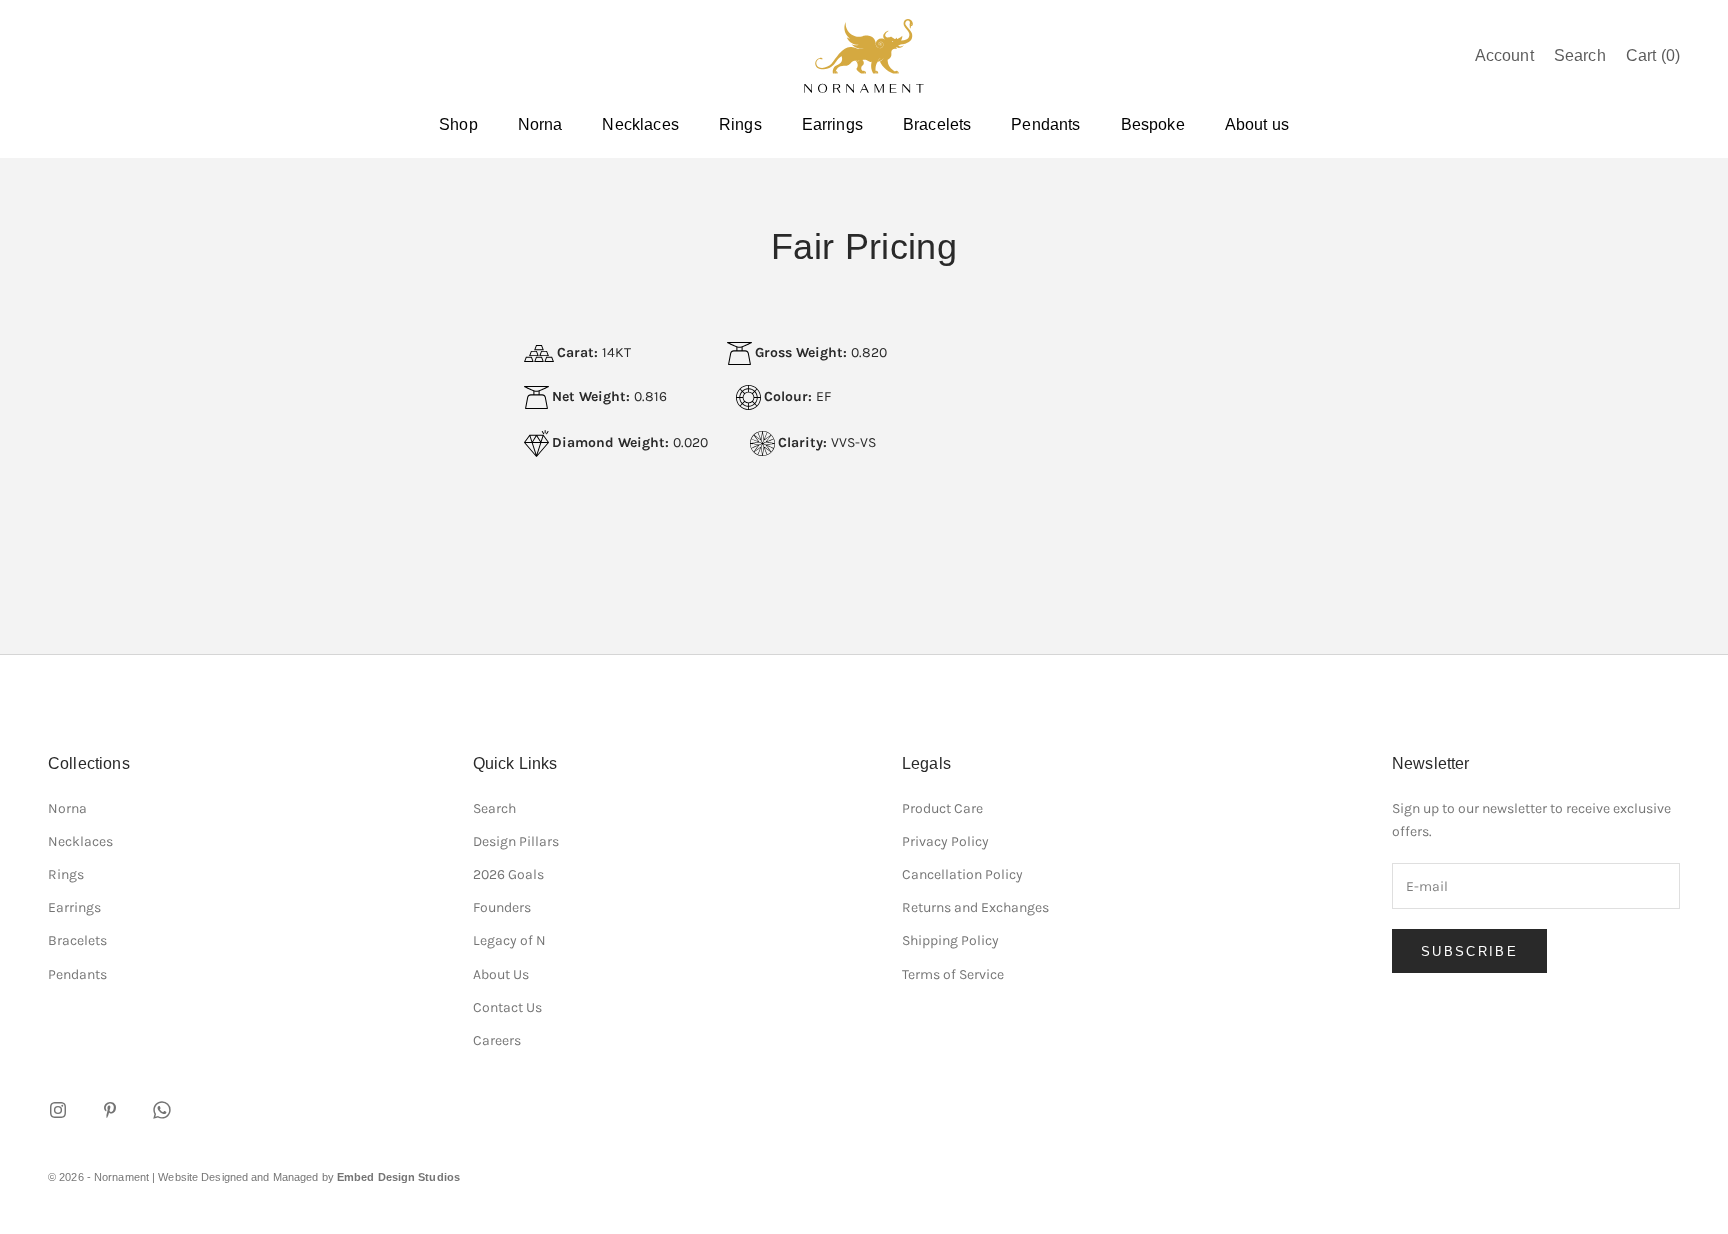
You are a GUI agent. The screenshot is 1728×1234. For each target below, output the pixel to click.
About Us (501, 974)
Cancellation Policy (962, 874)
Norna (540, 124)
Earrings (832, 124)
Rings (740, 124)
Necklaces (640, 124)
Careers (497, 1040)
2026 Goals (508, 874)
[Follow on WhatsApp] (162, 1110)
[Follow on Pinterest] (110, 1110)
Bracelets (937, 124)
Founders (502, 907)
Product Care (942, 808)
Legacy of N (509, 940)
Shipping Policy (950, 940)
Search (494, 808)
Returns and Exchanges (975, 907)
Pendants (1045, 124)
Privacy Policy (945, 841)
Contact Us (507, 1007)
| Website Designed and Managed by (306, 1177)
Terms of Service (953, 974)
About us (1257, 124)
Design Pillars (516, 841)
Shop (458, 124)
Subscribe (1469, 951)
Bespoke (1153, 124)
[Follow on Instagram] (58, 1110)
